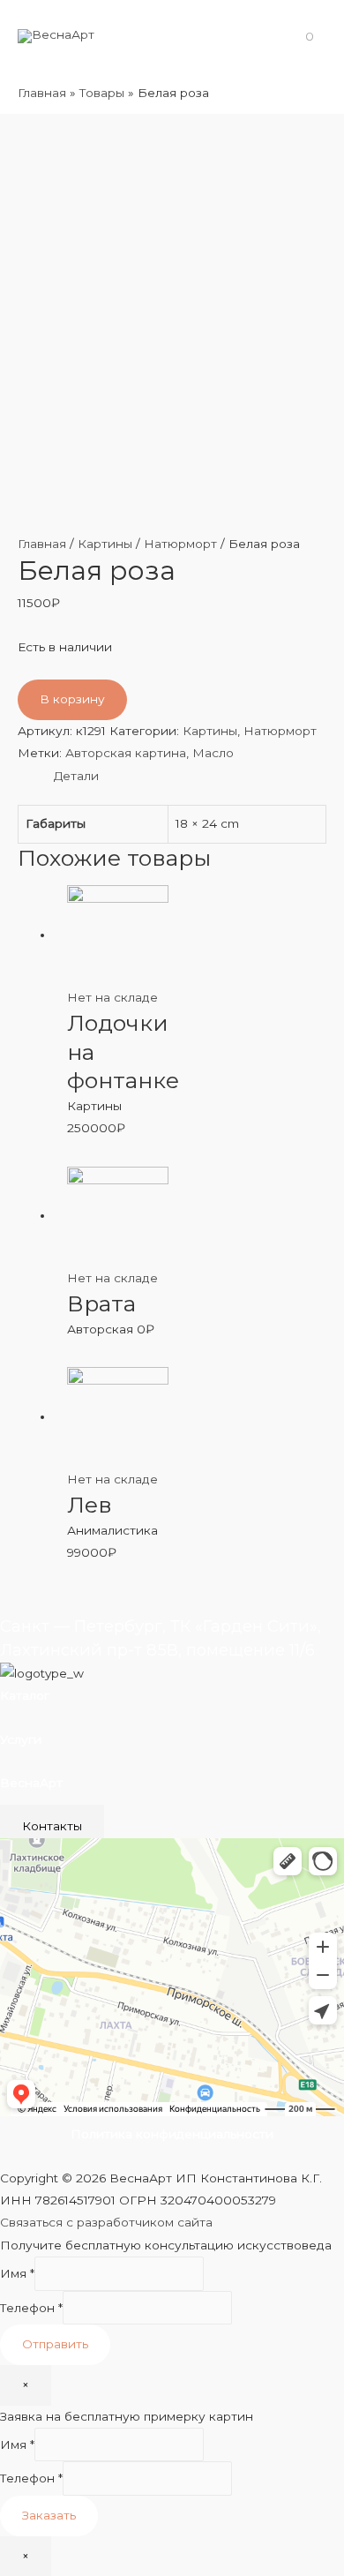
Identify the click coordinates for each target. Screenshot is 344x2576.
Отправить (55, 2344)
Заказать (49, 2515)
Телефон (31, 2308)
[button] (52, 1826)
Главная (42, 544)
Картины (105, 544)
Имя (17, 2273)
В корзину (72, 699)
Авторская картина (126, 753)
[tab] (190, 776)
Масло (213, 753)
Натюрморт (180, 544)
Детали (76, 776)
